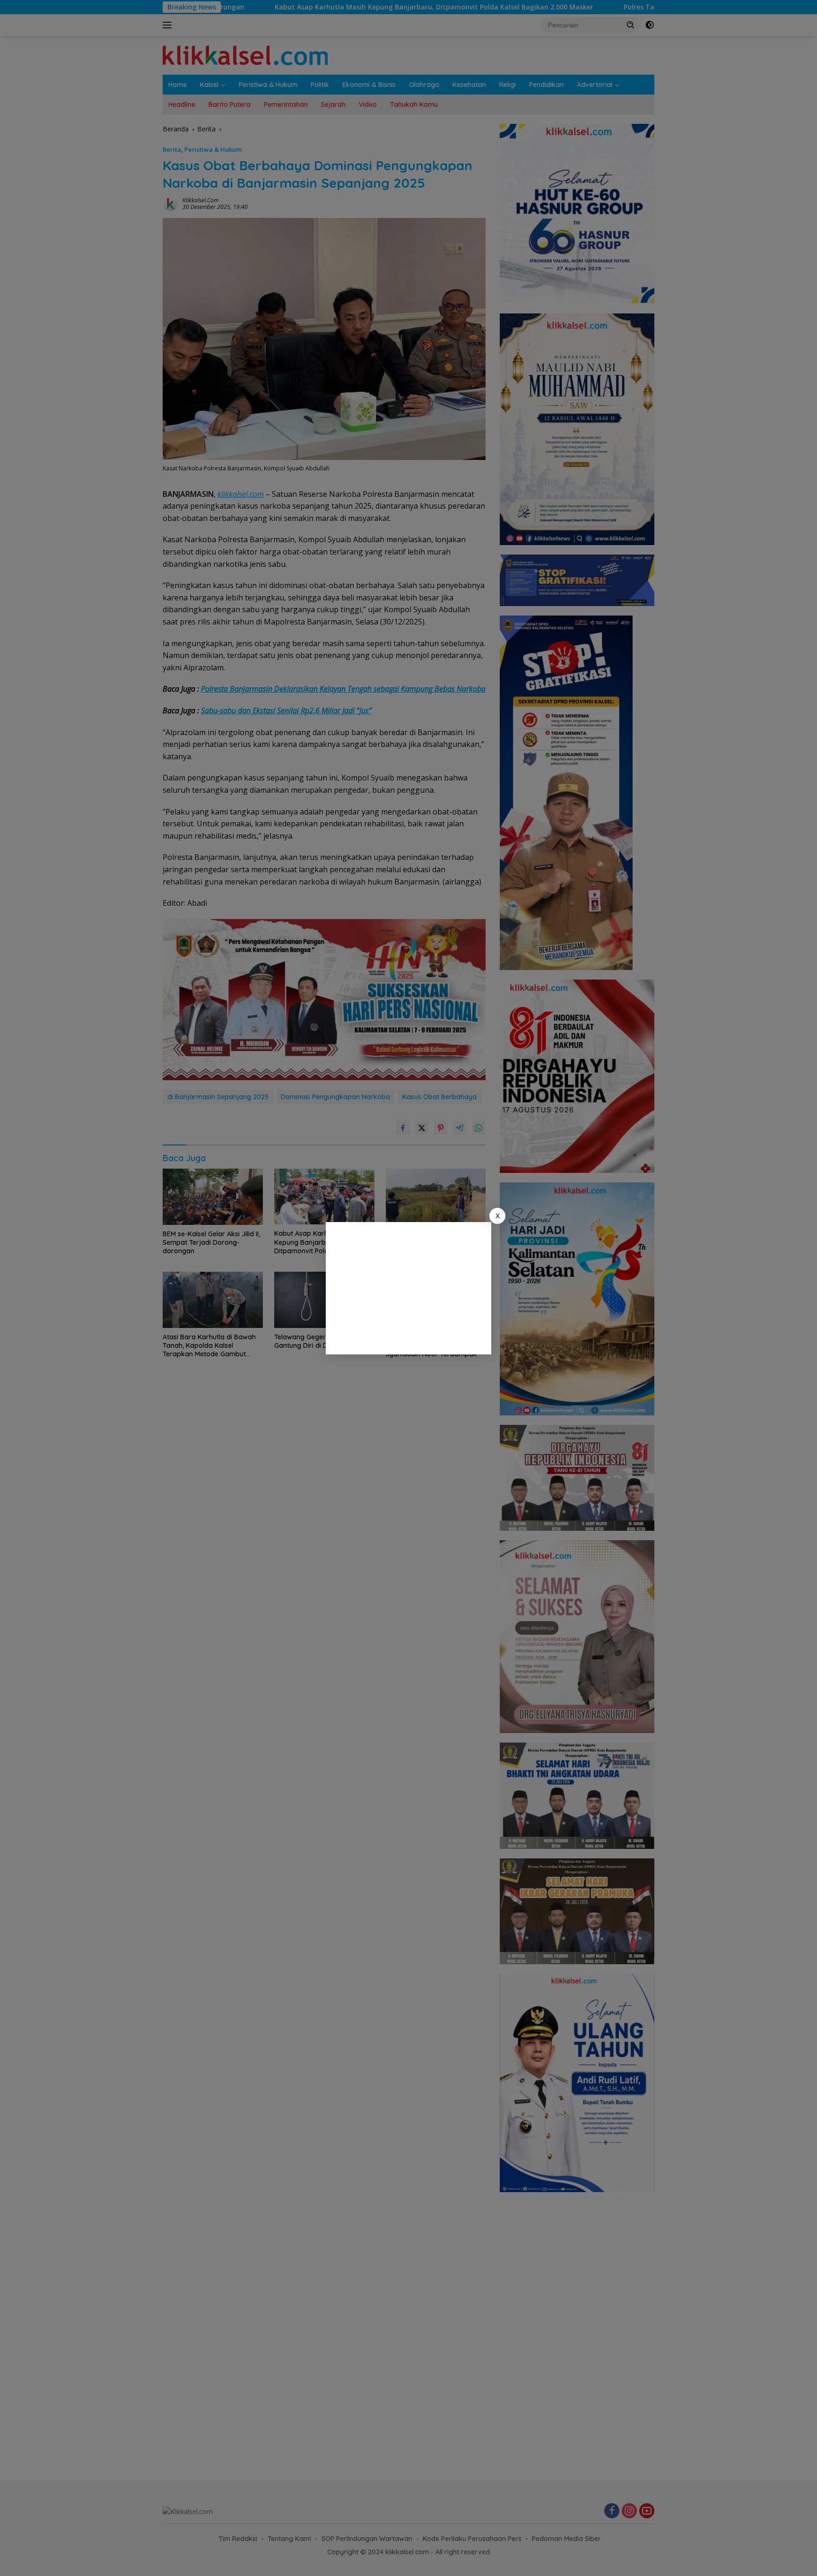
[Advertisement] (408, 1288)
